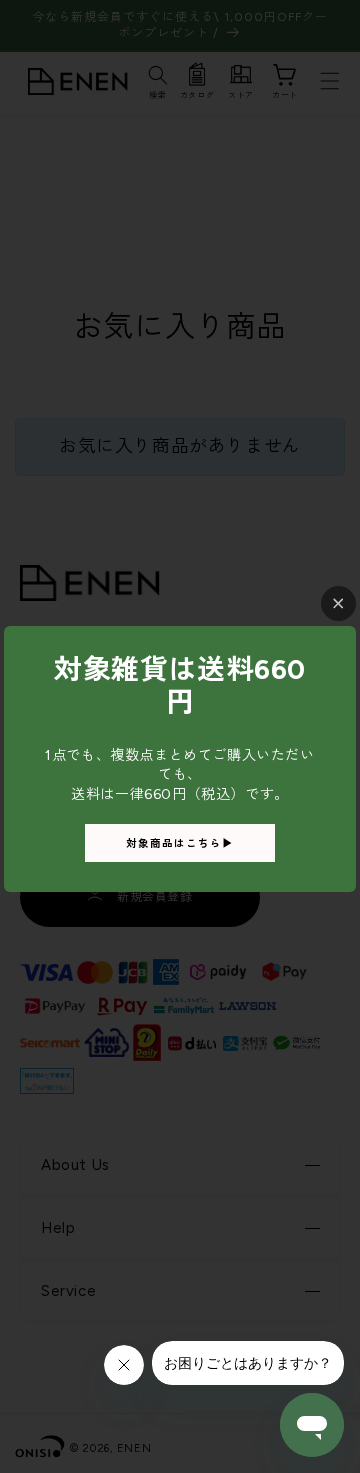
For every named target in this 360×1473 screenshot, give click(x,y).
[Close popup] (338, 603)
